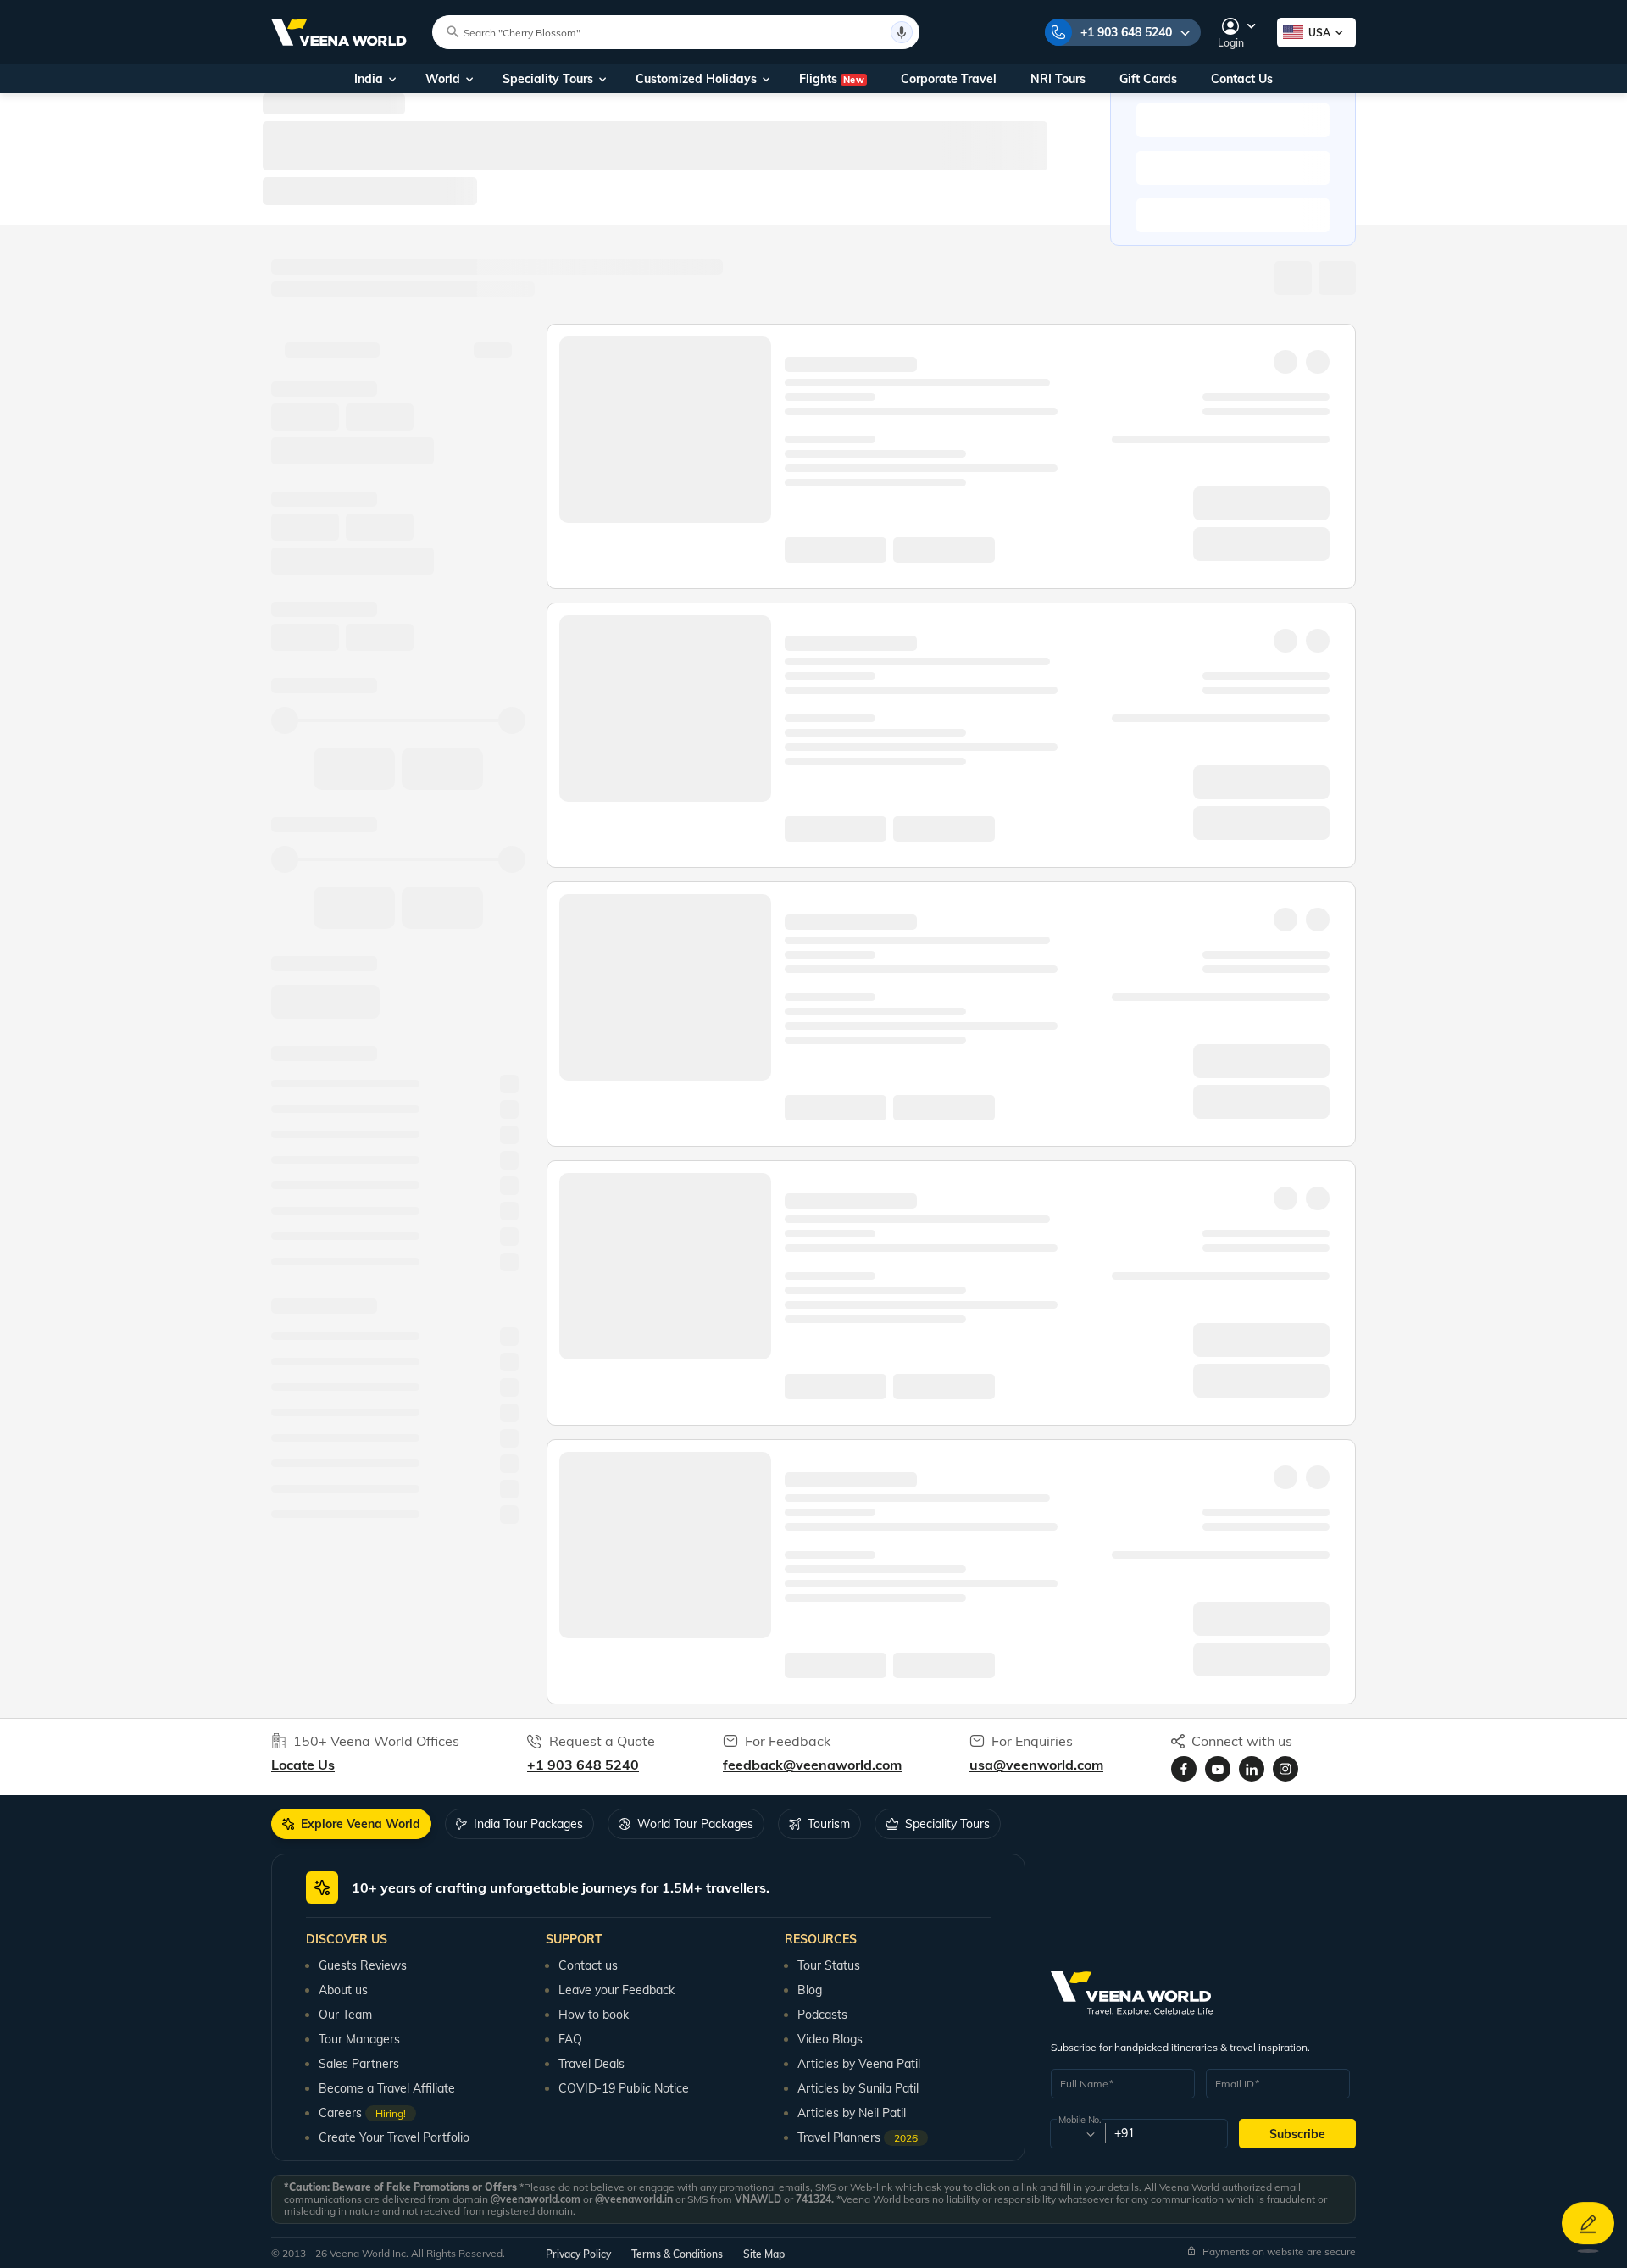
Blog (810, 1990)
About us (343, 1990)
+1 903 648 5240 (1126, 32)
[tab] (351, 1824)
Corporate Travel (949, 79)
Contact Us (1242, 79)
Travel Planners (858, 2137)
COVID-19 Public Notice (624, 2088)
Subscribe (1297, 2134)
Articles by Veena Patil (859, 2064)
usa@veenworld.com (1036, 1765)
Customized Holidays (696, 79)
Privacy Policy (578, 2254)
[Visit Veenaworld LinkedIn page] (1252, 1769)
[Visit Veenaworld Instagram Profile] (1285, 1769)
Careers (362, 2113)
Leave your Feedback (616, 1990)
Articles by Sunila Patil (858, 2088)
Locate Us (303, 1765)
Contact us (588, 1965)
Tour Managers (359, 2039)
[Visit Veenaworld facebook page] (1184, 1769)
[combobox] (1077, 2134)
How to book (594, 2015)
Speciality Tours (548, 79)
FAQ (570, 2039)
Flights (832, 79)
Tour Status (829, 1965)
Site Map (764, 2254)
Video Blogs (830, 2039)
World (443, 79)
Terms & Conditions (677, 2254)
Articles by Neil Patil (852, 2113)
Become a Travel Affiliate (387, 2088)
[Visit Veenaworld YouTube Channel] (1218, 1769)
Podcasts (822, 2015)
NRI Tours (1058, 79)
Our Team (345, 2015)
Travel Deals (591, 2064)
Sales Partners (359, 2064)
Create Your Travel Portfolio (394, 2137)
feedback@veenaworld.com (812, 1765)
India (369, 79)
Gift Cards (1148, 79)
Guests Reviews (363, 1965)
